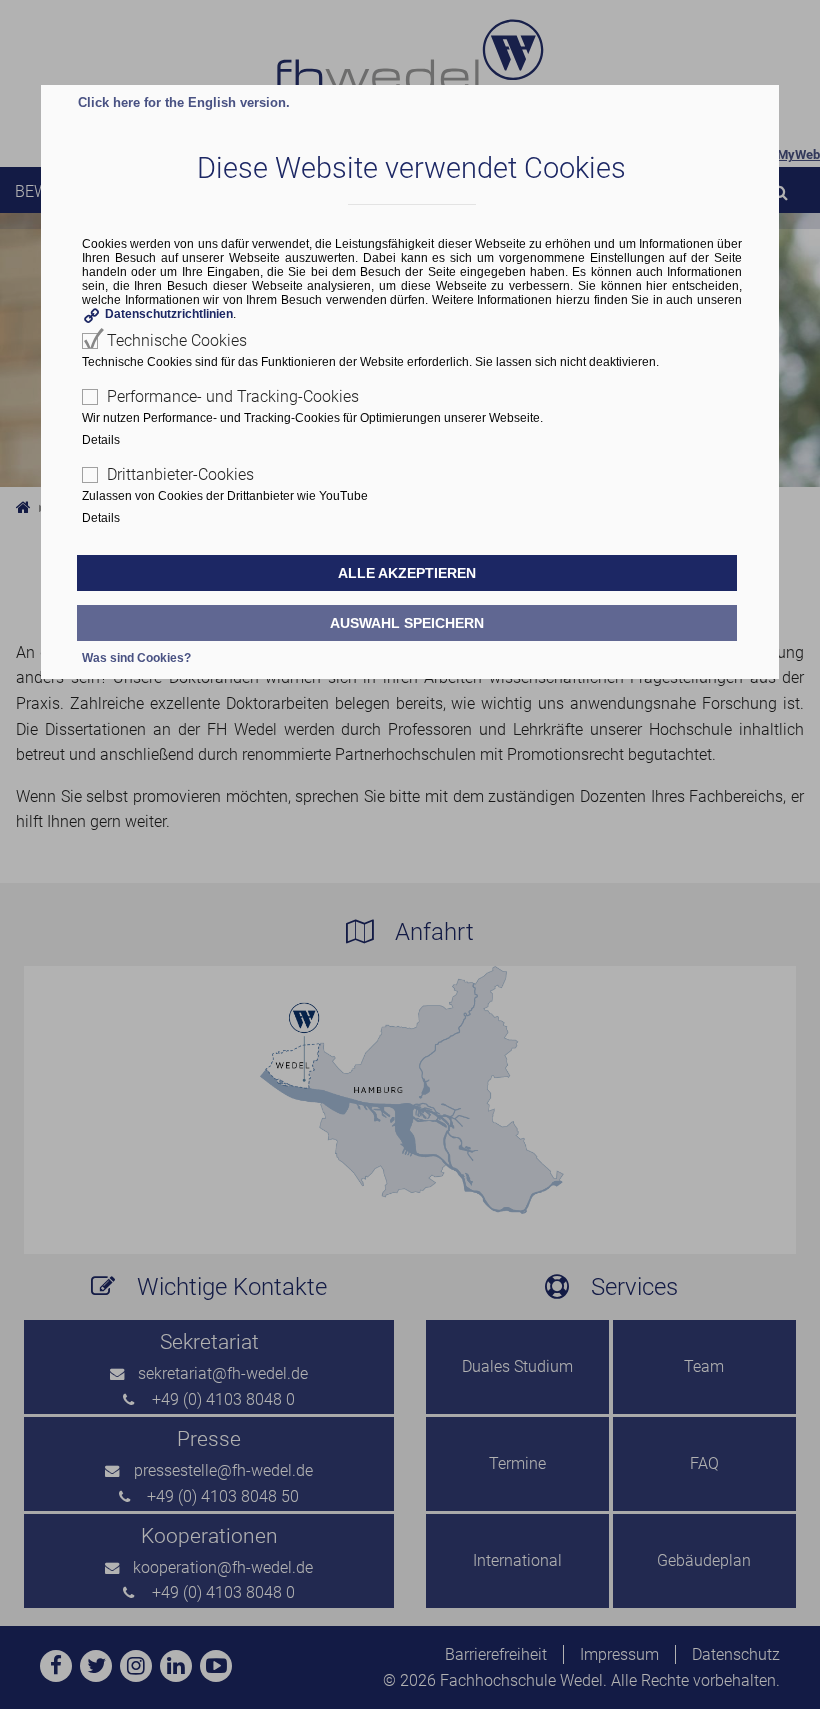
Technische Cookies (177, 340)
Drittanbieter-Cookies (180, 474)
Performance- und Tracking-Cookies (233, 396)
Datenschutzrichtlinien (169, 314)
